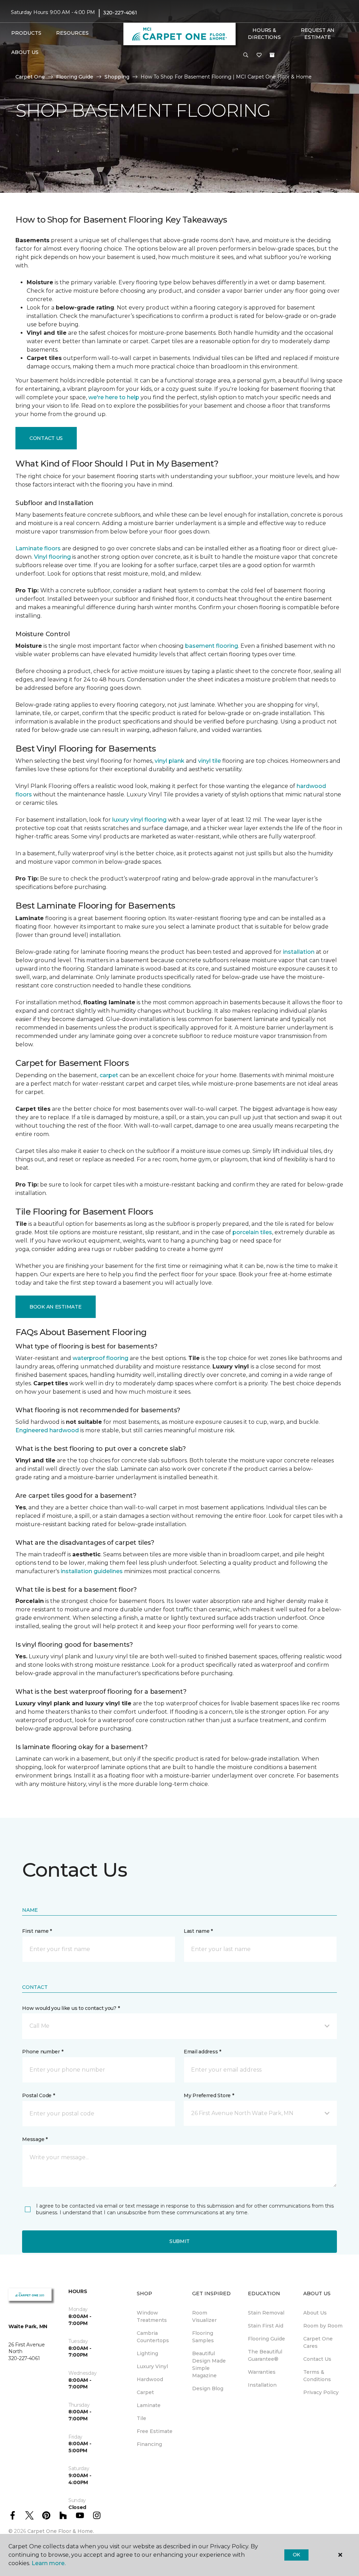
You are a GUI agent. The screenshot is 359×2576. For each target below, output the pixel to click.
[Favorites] (259, 55)
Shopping (117, 77)
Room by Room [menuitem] (323, 2326)
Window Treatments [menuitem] (152, 2316)
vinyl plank (170, 761)
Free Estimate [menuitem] (155, 2431)
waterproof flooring (100, 1358)
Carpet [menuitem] (145, 2392)
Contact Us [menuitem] (317, 2359)
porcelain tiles (252, 1232)
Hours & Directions (264, 34)
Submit (179, 2241)
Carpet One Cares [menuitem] (318, 2342)
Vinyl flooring (52, 557)
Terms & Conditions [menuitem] (317, 2376)
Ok (296, 2555)
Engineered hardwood (47, 1430)
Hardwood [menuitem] (150, 2379)
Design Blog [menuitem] (208, 2388)
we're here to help (114, 397)
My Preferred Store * (209, 2095)
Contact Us (46, 438)
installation (299, 952)
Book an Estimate (56, 1307)
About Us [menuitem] (315, 2313)
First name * (37, 1931)
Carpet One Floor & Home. (61, 2531)
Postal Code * (38, 2095)
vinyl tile (209, 761)
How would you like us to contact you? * (71, 2008)
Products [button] (26, 33)
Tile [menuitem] (141, 2418)
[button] (246, 55)
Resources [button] (72, 33)
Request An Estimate (318, 34)
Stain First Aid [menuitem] (266, 2326)
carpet (109, 1075)
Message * (35, 2139)
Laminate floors (38, 548)
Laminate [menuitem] (149, 2405)
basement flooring (212, 646)
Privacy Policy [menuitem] (321, 2392)
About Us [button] (25, 52)
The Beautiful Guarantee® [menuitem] (265, 2355)
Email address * (202, 2052)
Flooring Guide (75, 77)
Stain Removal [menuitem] (266, 2313)
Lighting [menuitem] (147, 2353)
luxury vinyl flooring (139, 820)
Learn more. (49, 2563)
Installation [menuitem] (262, 2385)
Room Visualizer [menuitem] (204, 2316)
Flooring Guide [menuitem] (266, 2339)
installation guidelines (92, 1571)
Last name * (198, 1931)
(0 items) (272, 55)
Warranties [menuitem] (262, 2372)
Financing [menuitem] (149, 2444)
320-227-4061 (120, 13)
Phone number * (43, 2052)
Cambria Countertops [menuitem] (153, 2337)
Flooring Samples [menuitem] (203, 2337)
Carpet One (30, 77)
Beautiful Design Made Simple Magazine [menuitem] (209, 2364)
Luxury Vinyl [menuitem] (152, 2366)
